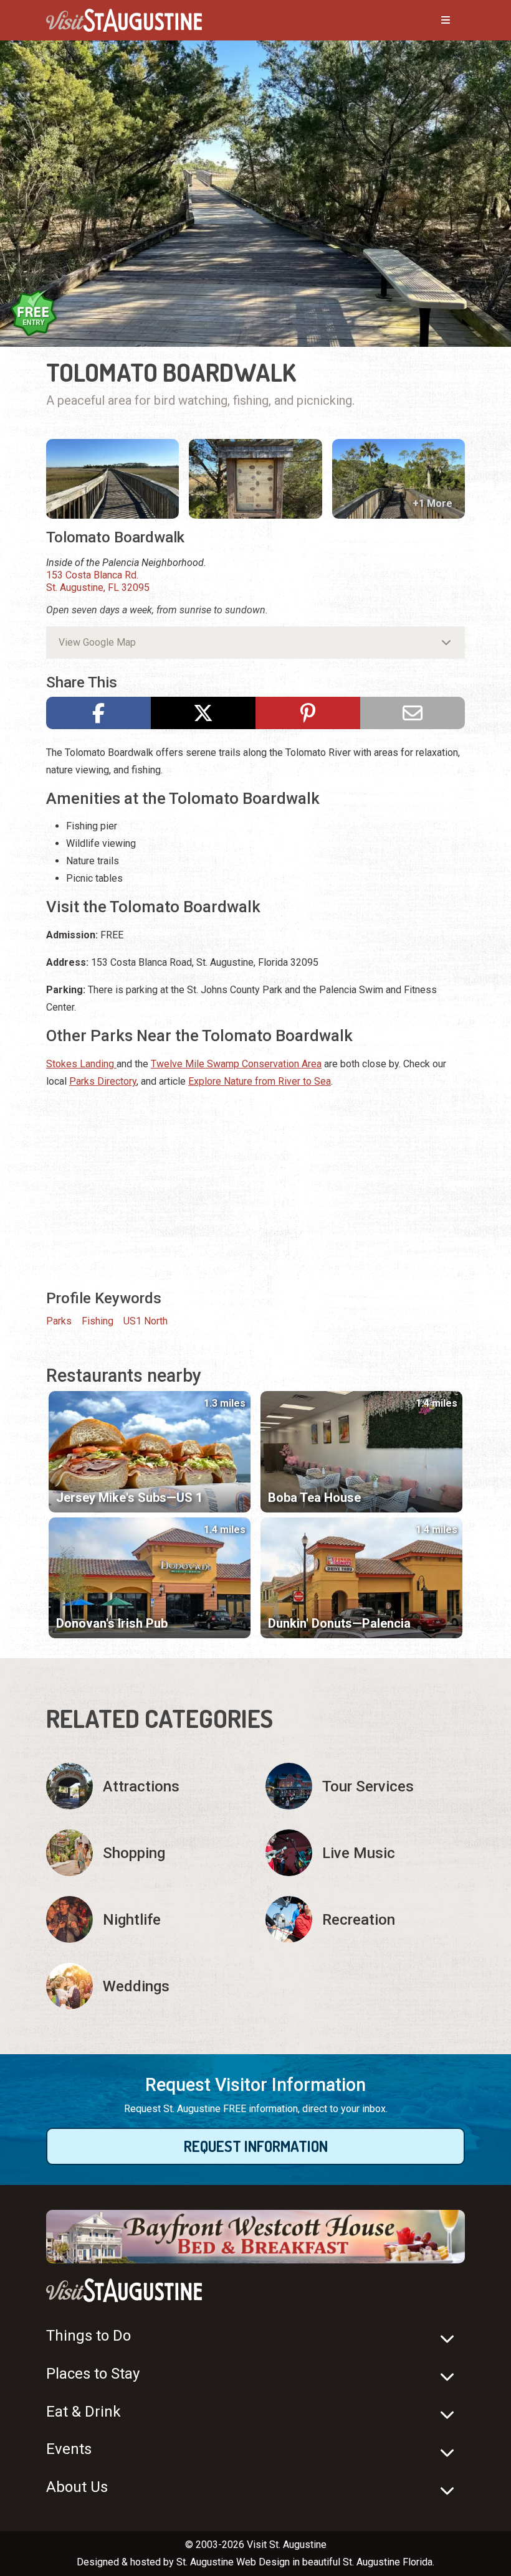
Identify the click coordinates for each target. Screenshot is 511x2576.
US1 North (146, 1321)
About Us (77, 2487)
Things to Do (88, 2336)
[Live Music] (365, 1853)
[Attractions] (146, 1786)
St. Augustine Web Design (233, 2562)
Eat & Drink (84, 2412)
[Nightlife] (146, 1919)
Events (69, 2449)
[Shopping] (146, 1853)
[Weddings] (146, 1986)
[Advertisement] (255, 1187)
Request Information (256, 2146)
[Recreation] (365, 1919)
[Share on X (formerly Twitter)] (203, 713)
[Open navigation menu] (433, 21)
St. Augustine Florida (388, 2562)
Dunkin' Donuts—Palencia (339, 1623)
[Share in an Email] (413, 713)
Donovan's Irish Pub (112, 1623)
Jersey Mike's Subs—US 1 (129, 1498)
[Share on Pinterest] (308, 713)
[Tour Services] (365, 1786)
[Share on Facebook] (98, 713)
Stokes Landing (81, 1064)
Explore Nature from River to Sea (260, 1081)
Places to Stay (93, 2374)
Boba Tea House (314, 1498)
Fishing (98, 1321)
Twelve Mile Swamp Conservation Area (236, 1064)
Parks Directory (103, 1081)
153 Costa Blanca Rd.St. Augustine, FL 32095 (98, 581)
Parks (59, 1321)
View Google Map (97, 642)
